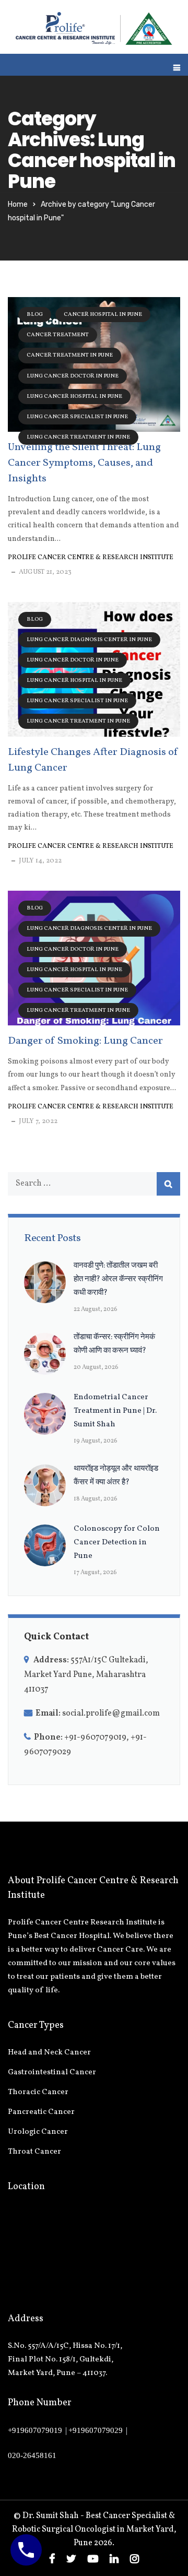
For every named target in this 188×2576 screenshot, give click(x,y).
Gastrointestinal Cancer (52, 2072)
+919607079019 (35, 2430)
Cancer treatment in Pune (70, 355)
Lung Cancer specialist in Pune (77, 417)
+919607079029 (96, 2430)
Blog (35, 315)
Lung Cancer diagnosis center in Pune (89, 640)
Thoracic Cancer (38, 2092)
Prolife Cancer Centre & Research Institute (91, 558)
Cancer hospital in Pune (103, 315)
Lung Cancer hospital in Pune (74, 397)
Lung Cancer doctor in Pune (73, 376)
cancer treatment (58, 335)
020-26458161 (32, 2455)
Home (18, 204)
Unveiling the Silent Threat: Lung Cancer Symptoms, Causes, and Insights (84, 463)
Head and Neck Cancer (49, 2053)
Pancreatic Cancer (41, 2112)
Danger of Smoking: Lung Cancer (85, 1041)
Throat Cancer (34, 2152)
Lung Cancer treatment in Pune (78, 437)
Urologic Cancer (38, 2132)
